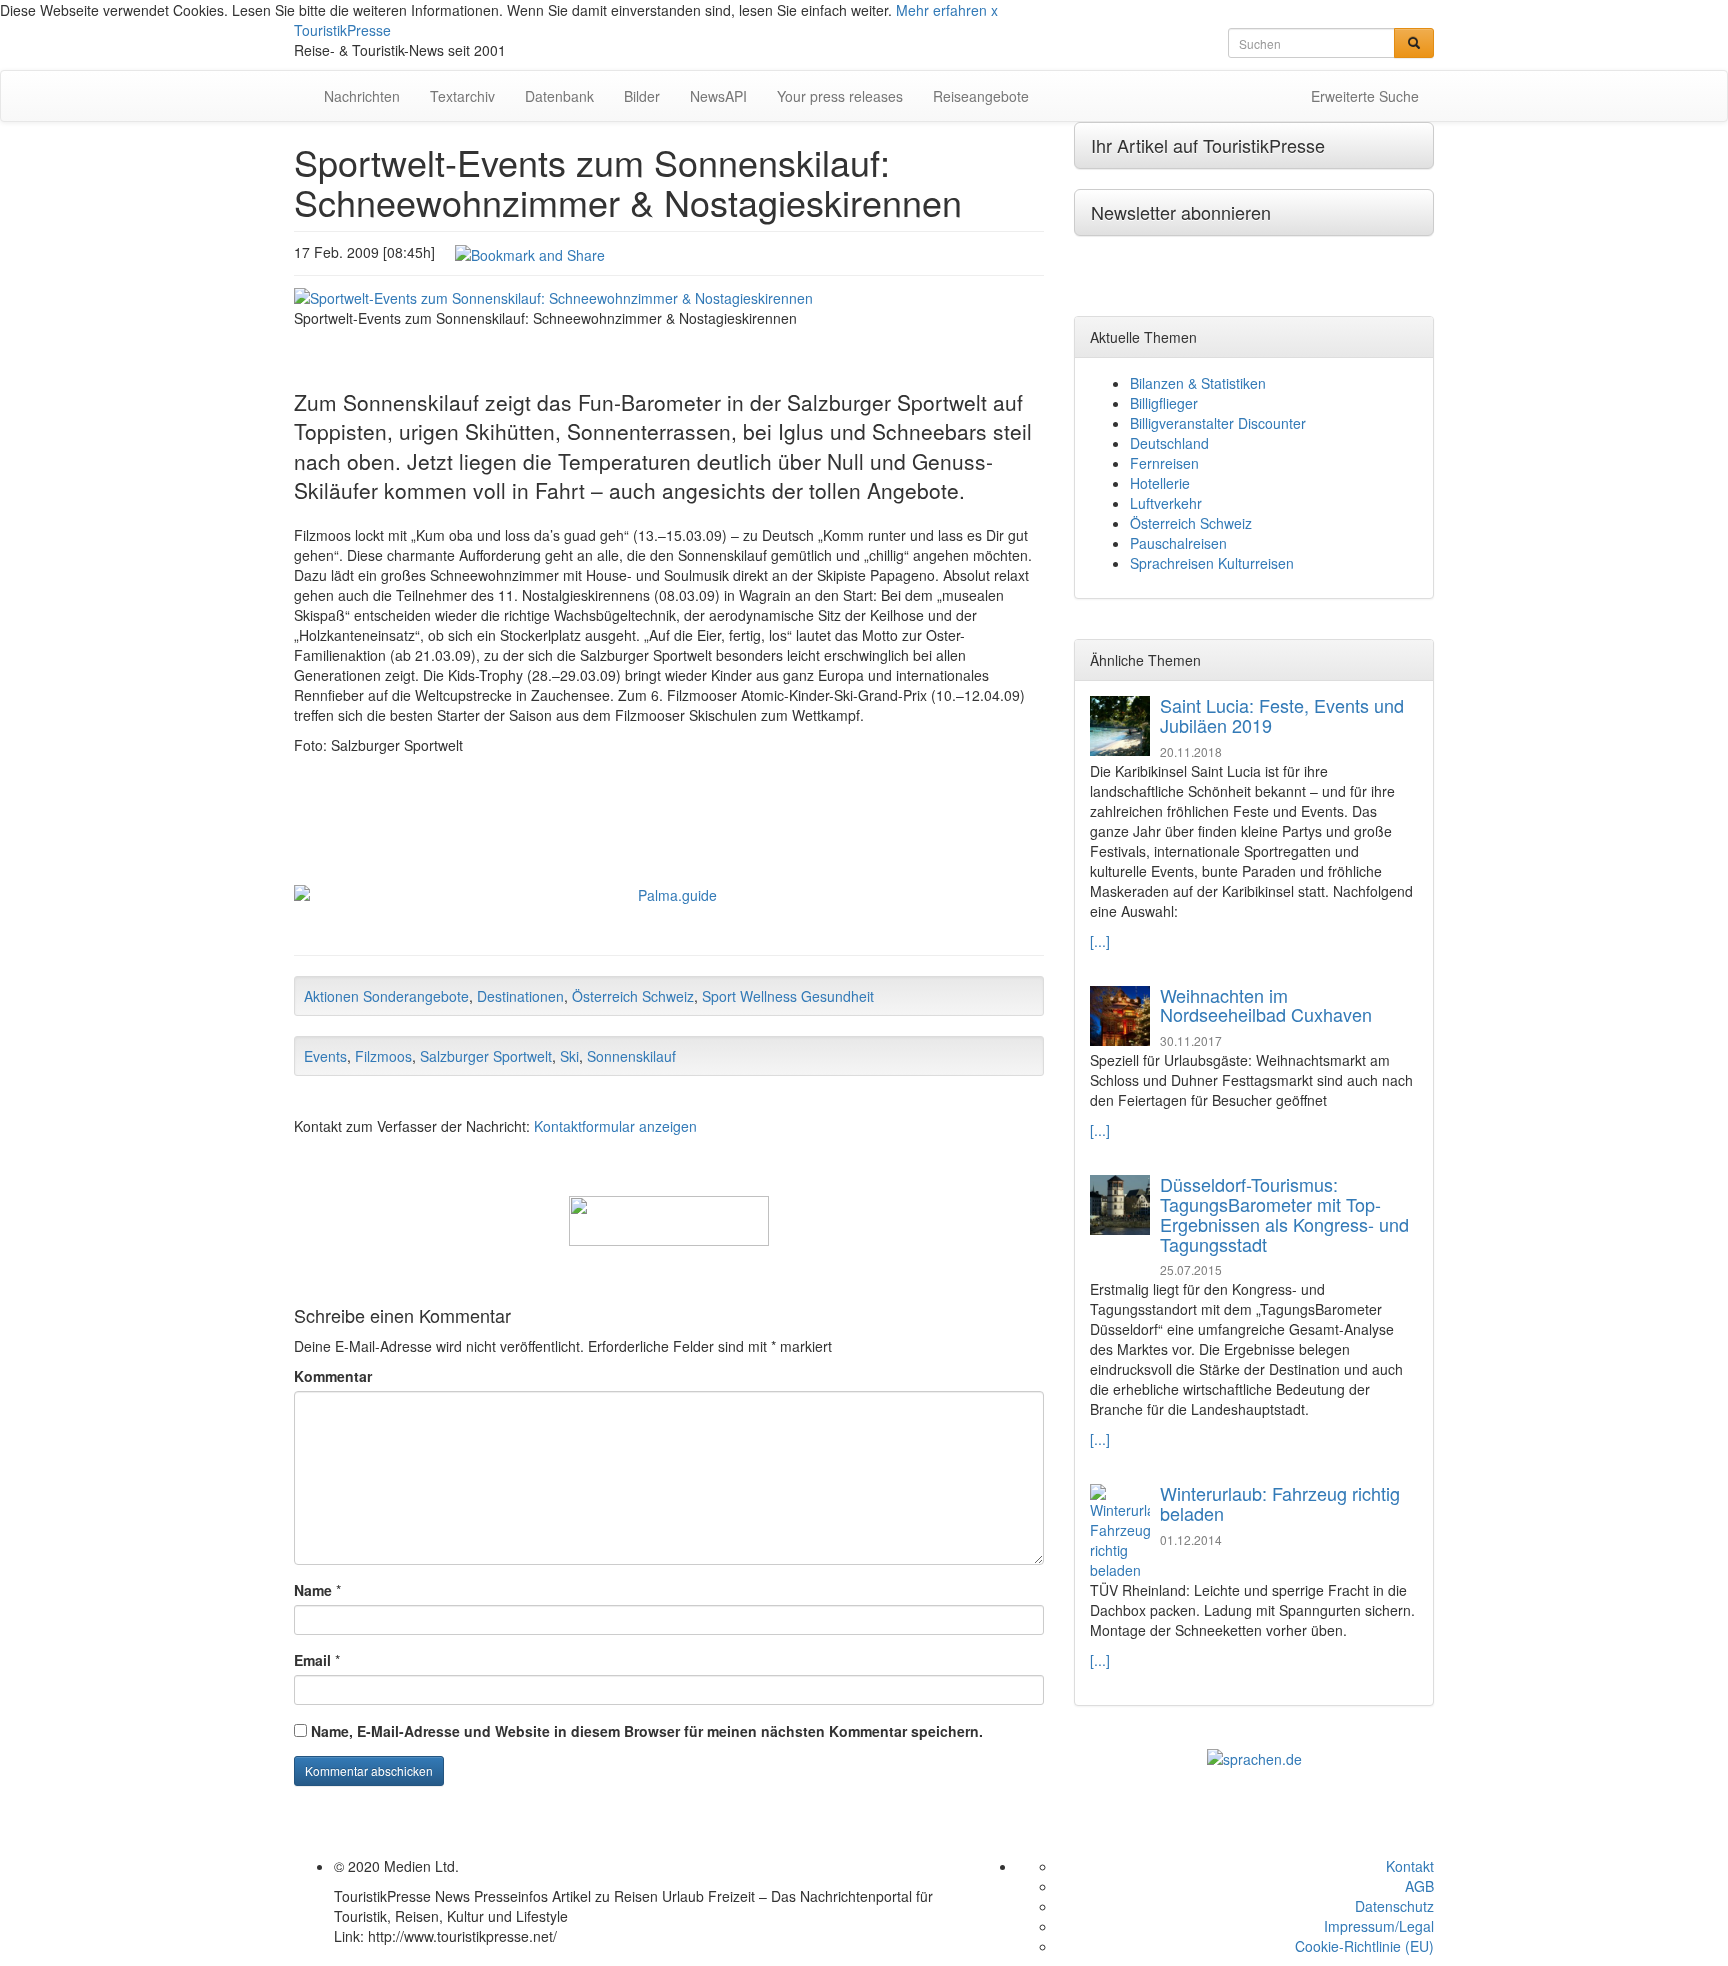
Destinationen (520, 996)
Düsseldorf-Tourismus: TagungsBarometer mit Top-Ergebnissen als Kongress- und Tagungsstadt (1284, 1213)
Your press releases (840, 96)
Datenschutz (1394, 1906)
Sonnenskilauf (631, 1056)
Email (312, 1660)
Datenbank (559, 96)
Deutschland (1169, 443)
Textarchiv (462, 96)
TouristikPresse (342, 30)
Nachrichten (362, 96)
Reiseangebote (981, 96)
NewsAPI (718, 96)
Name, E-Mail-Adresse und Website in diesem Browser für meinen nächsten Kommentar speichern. (647, 1731)
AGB (1419, 1886)
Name (313, 1590)
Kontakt (1410, 1866)
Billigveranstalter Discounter (1218, 423)
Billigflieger (1164, 403)
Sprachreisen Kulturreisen (1212, 563)
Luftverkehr (1166, 503)
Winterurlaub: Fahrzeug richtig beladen (1280, 1503)
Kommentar (333, 1376)
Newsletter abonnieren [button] (1181, 212)
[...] (1100, 941)
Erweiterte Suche (1365, 96)
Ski (569, 1056)
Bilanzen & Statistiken (1198, 383)
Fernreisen (1164, 463)
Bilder (642, 96)
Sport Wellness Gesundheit (788, 996)
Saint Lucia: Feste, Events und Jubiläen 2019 (1282, 715)
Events (325, 1056)
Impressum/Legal (1379, 1926)
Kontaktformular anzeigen (615, 1126)
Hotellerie (1160, 483)
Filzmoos (383, 1056)
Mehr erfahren (941, 10)
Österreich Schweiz (633, 996)
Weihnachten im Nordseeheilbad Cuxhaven (1266, 1005)
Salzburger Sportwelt (486, 1056)
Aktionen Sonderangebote (386, 996)
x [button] (994, 10)
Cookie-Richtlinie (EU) (1364, 1946)
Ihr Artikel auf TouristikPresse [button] (1208, 145)
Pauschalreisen (1178, 543)
